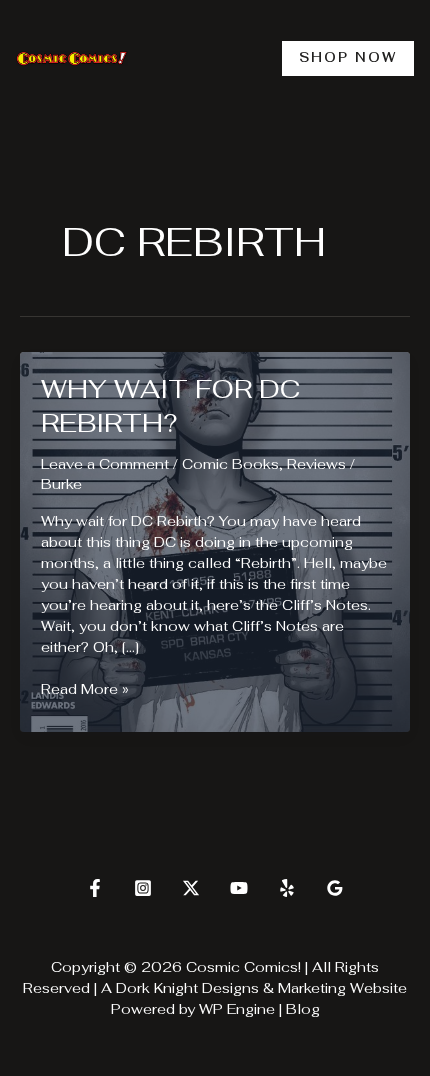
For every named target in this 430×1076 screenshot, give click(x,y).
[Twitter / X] (191, 888)
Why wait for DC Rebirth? (170, 406)
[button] (348, 58)
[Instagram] (143, 888)
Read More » (85, 689)
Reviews (316, 464)
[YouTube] (239, 888)
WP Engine (237, 1009)
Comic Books (230, 464)
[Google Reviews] (335, 888)
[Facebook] (95, 888)
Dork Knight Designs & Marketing (231, 988)
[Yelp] (287, 888)
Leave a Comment (105, 464)
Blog (303, 1009)
